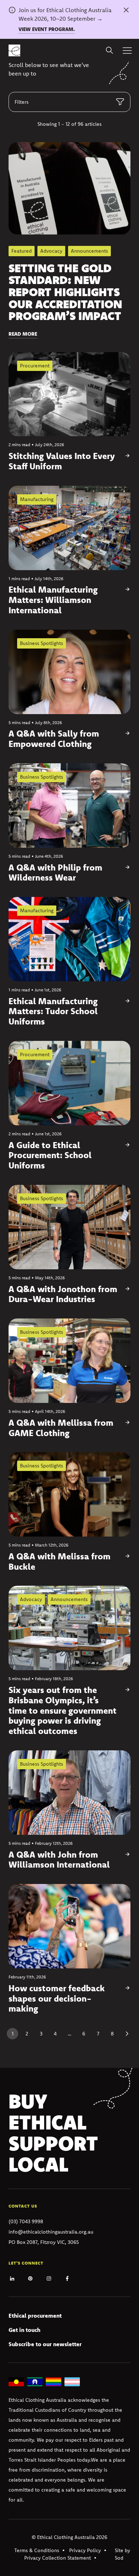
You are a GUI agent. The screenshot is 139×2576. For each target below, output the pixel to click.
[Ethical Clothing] (14, 50)
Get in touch (24, 2330)
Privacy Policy (85, 2550)
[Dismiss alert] (126, 10)
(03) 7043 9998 (26, 2221)
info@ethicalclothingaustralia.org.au (51, 2232)
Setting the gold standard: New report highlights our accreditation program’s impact (65, 292)
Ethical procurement (35, 2316)
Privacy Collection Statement (58, 2558)
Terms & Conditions (37, 2550)
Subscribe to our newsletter (45, 2344)
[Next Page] (127, 2034)
